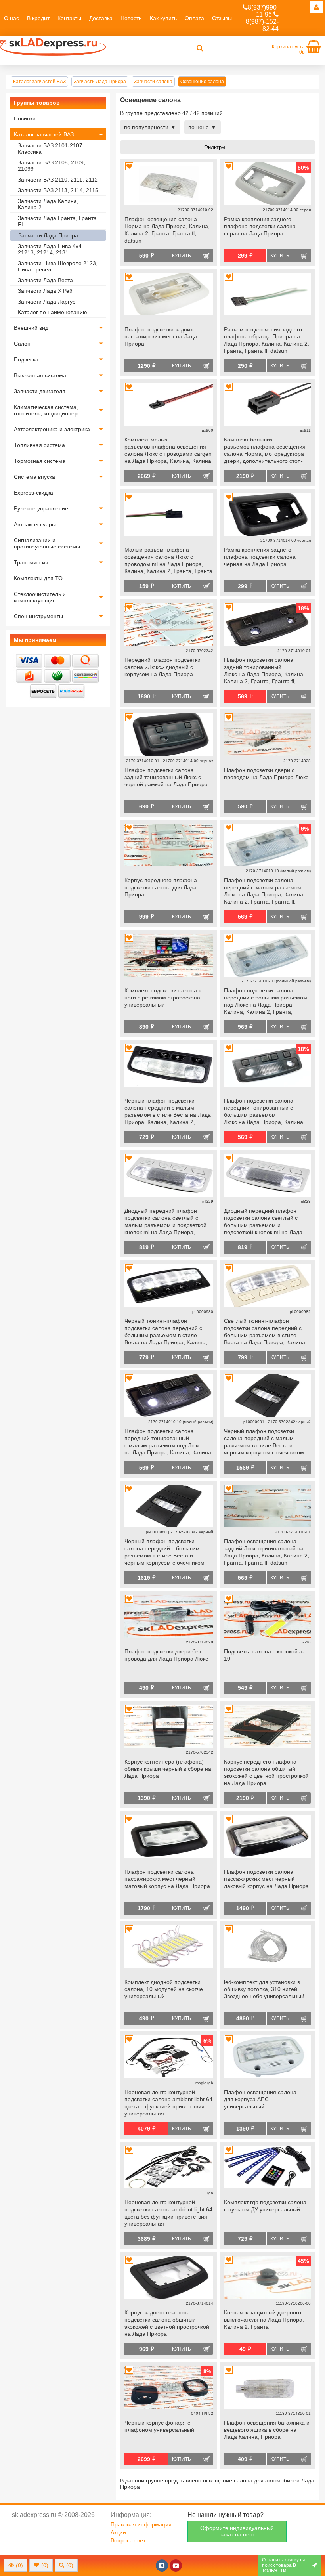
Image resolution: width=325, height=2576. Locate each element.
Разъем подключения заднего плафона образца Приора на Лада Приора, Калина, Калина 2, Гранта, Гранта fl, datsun (267, 340)
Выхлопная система (40, 375)
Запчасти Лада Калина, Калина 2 (48, 204)
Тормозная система (40, 461)
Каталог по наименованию (53, 312)
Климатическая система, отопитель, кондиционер (46, 410)
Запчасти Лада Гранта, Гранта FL (57, 221)
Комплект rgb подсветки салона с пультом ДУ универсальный (265, 2206)
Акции (118, 2532)
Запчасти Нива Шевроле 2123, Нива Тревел (58, 266)
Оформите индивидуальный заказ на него (237, 2531)
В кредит (38, 18)
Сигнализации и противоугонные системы (47, 543)
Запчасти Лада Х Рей (45, 291)
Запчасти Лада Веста (45, 280)
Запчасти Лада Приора (48, 235)
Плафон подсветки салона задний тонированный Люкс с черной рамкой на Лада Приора (166, 777)
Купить (182, 256)
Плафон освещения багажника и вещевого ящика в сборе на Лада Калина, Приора (267, 2430)
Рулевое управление (41, 508)
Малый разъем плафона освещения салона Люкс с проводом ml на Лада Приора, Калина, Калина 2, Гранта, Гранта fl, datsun (168, 561)
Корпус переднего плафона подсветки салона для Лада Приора (161, 887)
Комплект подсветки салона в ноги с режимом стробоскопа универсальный (163, 998)
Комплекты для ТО (38, 578)
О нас (11, 18)
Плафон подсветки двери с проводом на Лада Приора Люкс (266, 774)
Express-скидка (33, 493)
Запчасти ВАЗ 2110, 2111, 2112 (58, 180)
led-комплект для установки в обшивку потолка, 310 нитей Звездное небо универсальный (264, 1989)
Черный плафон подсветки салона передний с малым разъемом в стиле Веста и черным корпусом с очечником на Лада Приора (264, 1443)
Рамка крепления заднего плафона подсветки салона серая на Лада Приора (260, 226)
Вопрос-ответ (128, 2540)
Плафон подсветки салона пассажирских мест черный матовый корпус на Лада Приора (167, 1879)
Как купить (163, 18)
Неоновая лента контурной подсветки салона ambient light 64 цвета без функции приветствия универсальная (168, 2213)
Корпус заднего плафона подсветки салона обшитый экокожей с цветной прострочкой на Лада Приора (167, 2323)
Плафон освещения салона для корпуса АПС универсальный (260, 2099)
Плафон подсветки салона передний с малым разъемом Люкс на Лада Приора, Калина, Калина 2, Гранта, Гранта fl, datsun (264, 892)
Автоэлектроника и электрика (52, 429)
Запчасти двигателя (40, 391)
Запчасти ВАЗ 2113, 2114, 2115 (58, 190)
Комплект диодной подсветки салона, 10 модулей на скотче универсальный (164, 1989)
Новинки (25, 118)
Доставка (101, 18)
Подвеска (26, 359)
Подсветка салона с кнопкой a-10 (264, 1655)
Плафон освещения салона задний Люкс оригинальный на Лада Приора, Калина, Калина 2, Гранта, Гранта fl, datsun (267, 1552)
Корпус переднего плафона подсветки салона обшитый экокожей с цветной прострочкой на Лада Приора (266, 1772)
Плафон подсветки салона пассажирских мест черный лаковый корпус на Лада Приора (266, 1879)
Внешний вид (31, 328)
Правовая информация (141, 2524)
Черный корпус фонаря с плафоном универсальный (159, 2426)
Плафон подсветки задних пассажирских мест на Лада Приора (161, 336)
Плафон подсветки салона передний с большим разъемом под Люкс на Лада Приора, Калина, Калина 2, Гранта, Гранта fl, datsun (266, 1002)
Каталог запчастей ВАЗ (44, 134)
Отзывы (222, 18)
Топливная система (39, 445)
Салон (22, 344)
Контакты (69, 18)
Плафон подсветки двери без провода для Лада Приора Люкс (166, 1655)
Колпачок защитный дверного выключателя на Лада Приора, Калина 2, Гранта (264, 2320)
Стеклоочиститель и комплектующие (40, 597)
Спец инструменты (38, 616)
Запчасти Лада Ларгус (47, 302)
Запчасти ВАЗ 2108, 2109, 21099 (52, 166)
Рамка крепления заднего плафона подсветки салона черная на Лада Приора (260, 557)
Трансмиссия (31, 562)
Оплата (194, 18)
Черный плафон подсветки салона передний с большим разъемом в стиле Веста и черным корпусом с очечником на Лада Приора (164, 1553)
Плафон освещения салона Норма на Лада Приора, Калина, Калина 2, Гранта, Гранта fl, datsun (167, 230)
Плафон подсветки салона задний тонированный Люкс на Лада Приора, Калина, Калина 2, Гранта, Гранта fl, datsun (264, 671)
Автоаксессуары (35, 524)
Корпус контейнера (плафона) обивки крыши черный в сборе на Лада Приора (168, 1769)
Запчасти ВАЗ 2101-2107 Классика (50, 149)
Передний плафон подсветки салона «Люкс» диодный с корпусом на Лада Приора (162, 667)
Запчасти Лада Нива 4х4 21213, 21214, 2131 (50, 249)
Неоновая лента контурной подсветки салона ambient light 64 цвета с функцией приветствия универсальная (168, 2103)
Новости (131, 18)
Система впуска (34, 477)
